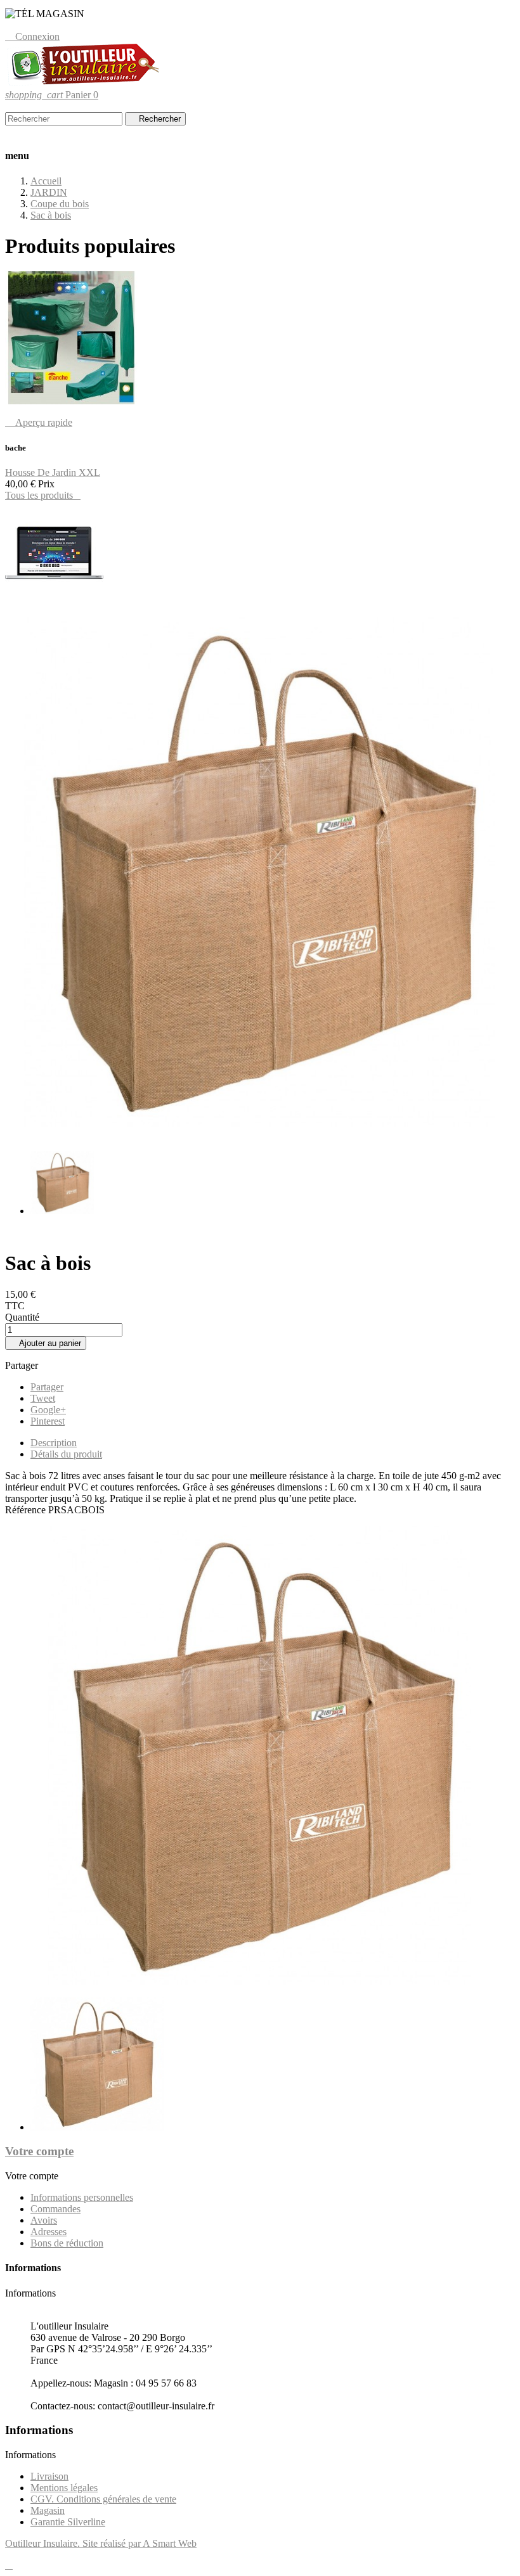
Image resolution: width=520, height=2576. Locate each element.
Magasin (48, 2510)
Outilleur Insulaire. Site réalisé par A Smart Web (101, 2543)
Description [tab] (54, 1443)
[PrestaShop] (54, 601)
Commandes (55, 2209)
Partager (47, 1387)
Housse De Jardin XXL (53, 472)
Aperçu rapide (39, 422)
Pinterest (48, 1421)
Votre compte (39, 2151)
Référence (27, 1510)
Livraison (49, 2476)
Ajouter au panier (46, 1343)
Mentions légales (64, 2488)
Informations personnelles (82, 2197)
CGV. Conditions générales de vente (103, 2499)
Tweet (43, 1398)
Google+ (48, 1410)
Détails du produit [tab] (66, 1454)
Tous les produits (43, 495)
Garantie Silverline (68, 2522)
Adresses (49, 2232)
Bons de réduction (67, 2243)
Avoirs (44, 2220)
